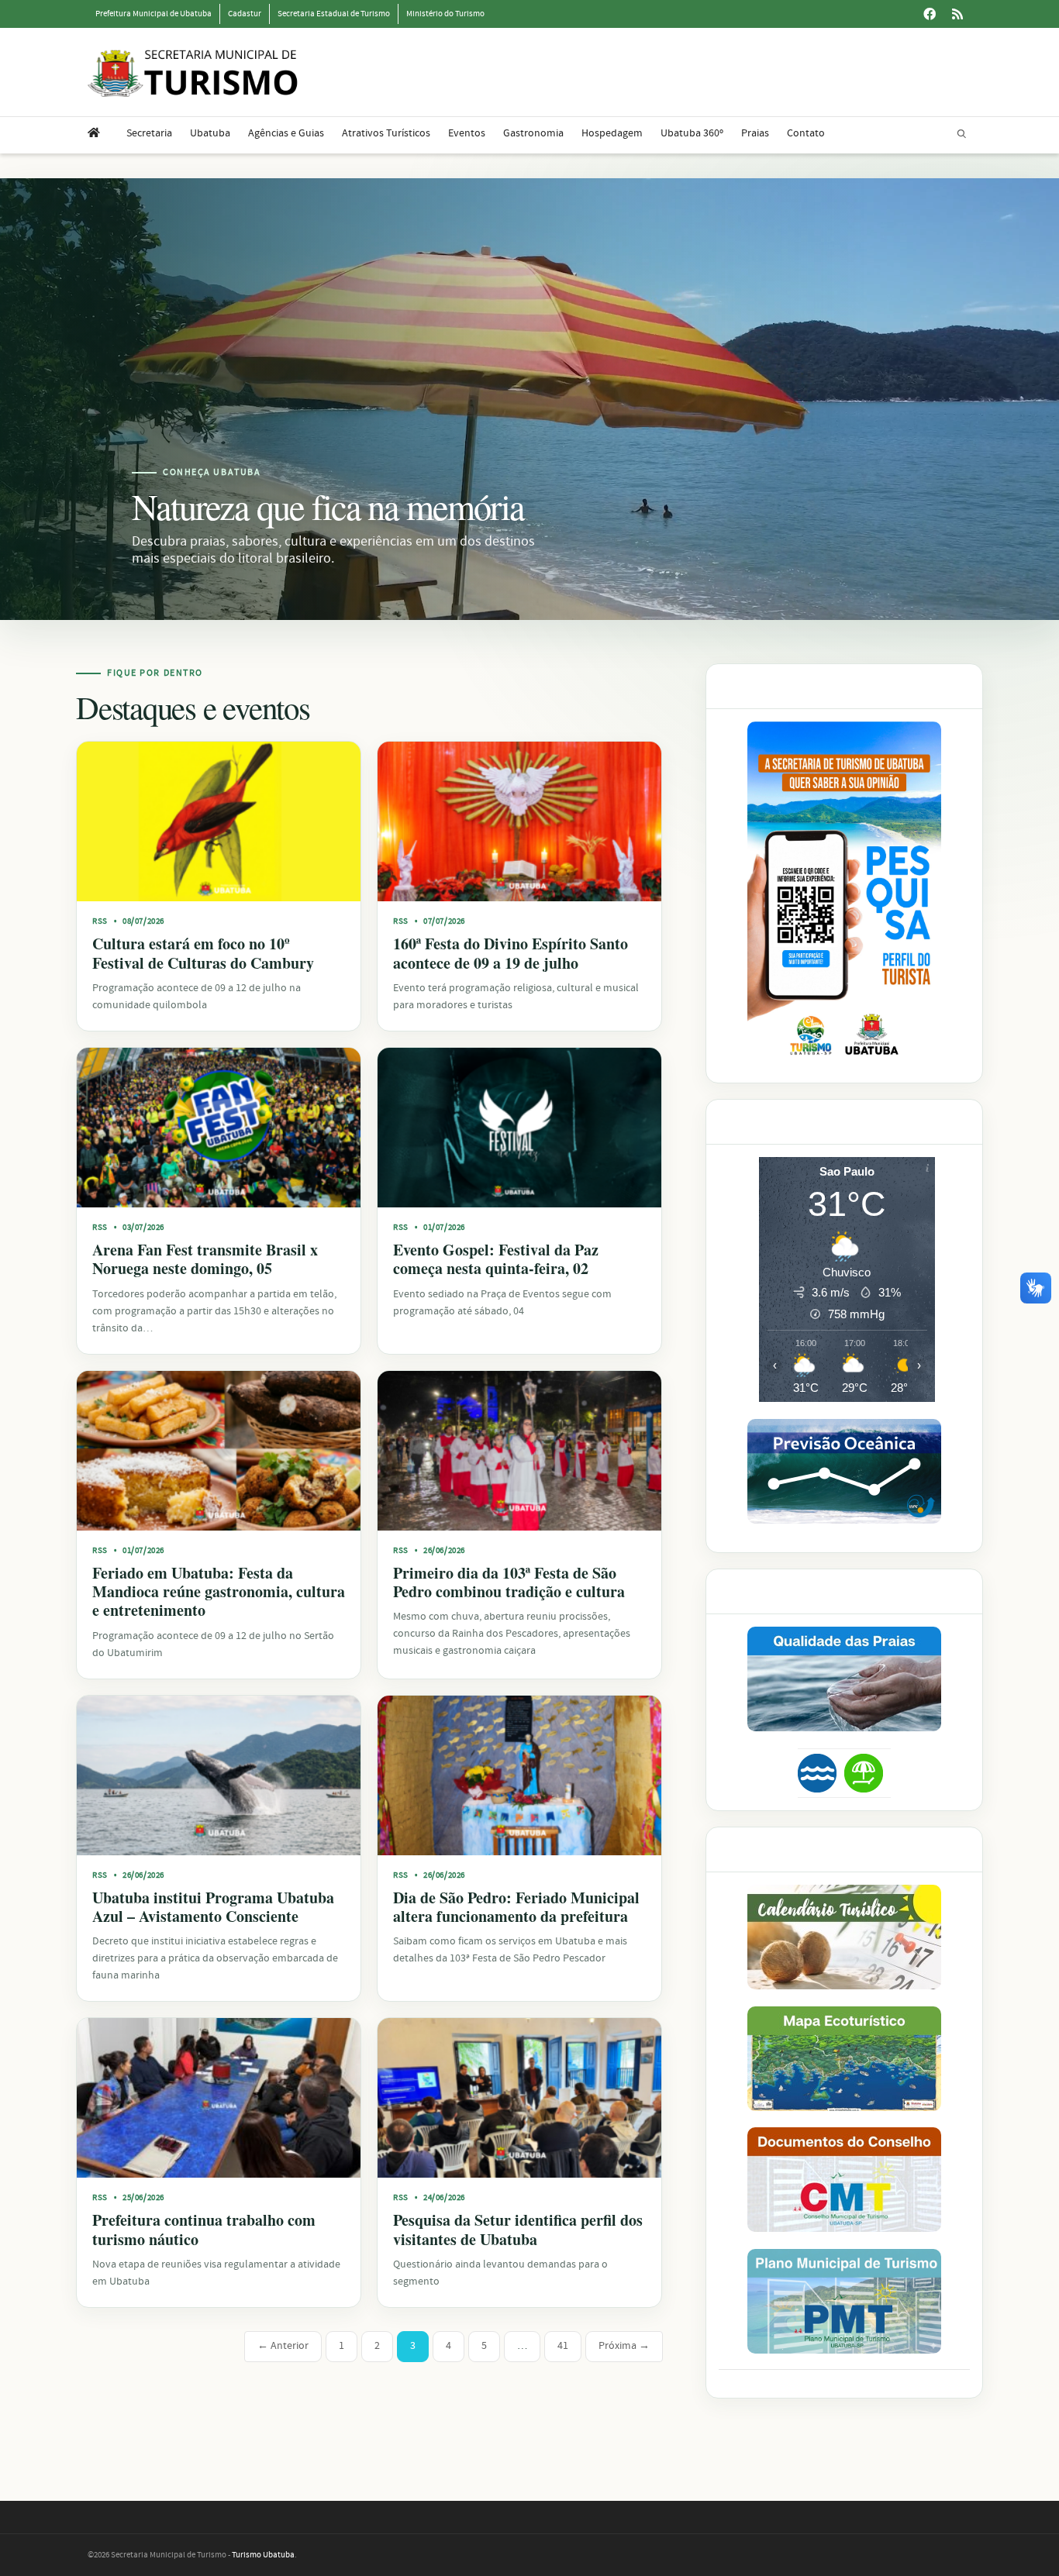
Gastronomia (533, 133)
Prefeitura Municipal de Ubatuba (154, 14)
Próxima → (624, 2346)
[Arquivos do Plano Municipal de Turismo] (844, 2301)
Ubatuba (210, 133)
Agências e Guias (286, 133)
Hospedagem (612, 133)
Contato (806, 133)
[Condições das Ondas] (844, 1471)
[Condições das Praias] (864, 1773)
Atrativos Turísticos (386, 133)
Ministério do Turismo (445, 14)
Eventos (467, 133)
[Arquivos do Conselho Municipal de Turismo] (844, 2180)
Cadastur (245, 14)
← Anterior (283, 2346)
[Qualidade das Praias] (844, 1679)
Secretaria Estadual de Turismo (334, 14)
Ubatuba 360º (692, 133)
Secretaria (149, 133)
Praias (755, 133)
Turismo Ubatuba (263, 2555)
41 (563, 2346)
